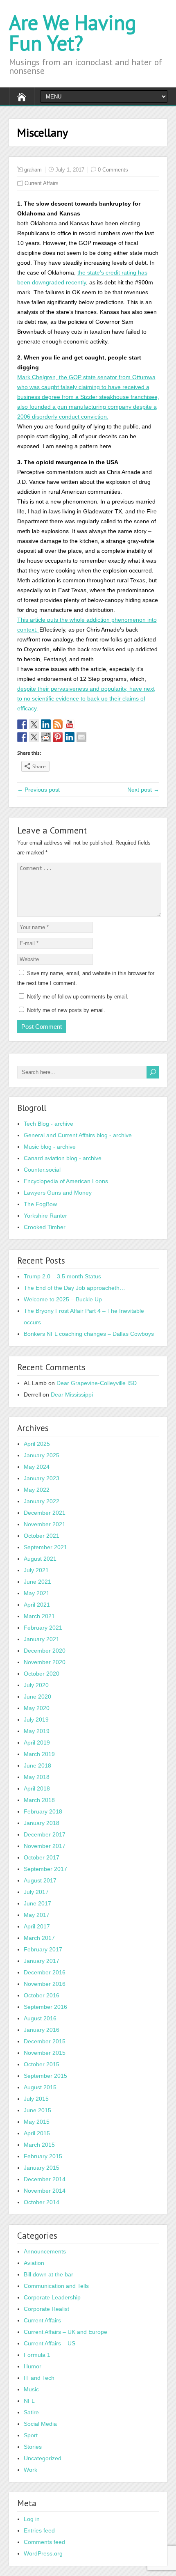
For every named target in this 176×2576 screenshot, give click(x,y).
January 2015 (42, 2168)
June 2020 (37, 1697)
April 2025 (37, 1444)
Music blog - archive (50, 1147)
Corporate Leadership (52, 2297)
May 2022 (37, 1490)
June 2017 (37, 1903)
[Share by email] (81, 737)
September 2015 (45, 2076)
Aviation (34, 2263)
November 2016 (45, 1984)
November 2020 (45, 1662)
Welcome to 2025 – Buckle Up (63, 1299)
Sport (31, 2435)
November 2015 (45, 2053)
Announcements (45, 2251)
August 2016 (40, 2018)
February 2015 (43, 2156)
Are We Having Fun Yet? (73, 33)
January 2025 (42, 1455)
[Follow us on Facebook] (22, 724)
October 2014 (42, 2202)
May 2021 (37, 1593)
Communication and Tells (56, 2286)
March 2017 (39, 1938)
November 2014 (45, 2191)
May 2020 (37, 1708)
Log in (32, 2519)
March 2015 (39, 2145)
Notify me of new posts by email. (66, 1010)
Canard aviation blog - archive (63, 1158)
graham (33, 170)
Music (31, 2389)
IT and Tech (39, 2378)
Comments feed (44, 2542)
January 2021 (42, 1639)
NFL (29, 2401)
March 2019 (39, 1754)
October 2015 (42, 2064)
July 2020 (36, 1685)
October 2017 (42, 1857)
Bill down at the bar (49, 2274)
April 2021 (37, 1605)
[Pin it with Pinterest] (58, 737)
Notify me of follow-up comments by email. (78, 997)
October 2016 (42, 1995)
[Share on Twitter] (34, 737)
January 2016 (42, 2030)
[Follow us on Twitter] (34, 724)
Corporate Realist (46, 2309)
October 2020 (42, 1674)
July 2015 (36, 2099)
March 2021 (39, 1616)
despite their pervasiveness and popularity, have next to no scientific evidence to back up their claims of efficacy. (86, 698)
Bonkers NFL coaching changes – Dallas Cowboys (89, 1334)
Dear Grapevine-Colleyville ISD (97, 1383)
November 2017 (45, 1846)
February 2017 (43, 1949)
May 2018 (37, 1777)
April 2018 (37, 1788)
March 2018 (39, 1800)
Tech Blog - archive (49, 1124)
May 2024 (37, 1467)
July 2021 (36, 1570)
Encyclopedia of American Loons (66, 1181)
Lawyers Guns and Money (58, 1193)
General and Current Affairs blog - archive (78, 1135)
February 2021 (43, 1628)
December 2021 (45, 1513)
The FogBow (40, 1204)
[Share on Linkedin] (70, 737)
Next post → (143, 790)
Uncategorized (43, 2458)
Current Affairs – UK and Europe (65, 2332)
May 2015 (37, 2122)
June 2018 (37, 1765)
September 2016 (45, 2007)
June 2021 (37, 1582)
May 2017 (37, 1915)
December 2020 (45, 1651)
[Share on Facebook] (22, 737)
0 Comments (113, 170)
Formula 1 (37, 2355)
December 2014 (45, 2179)
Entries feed (39, 2530)
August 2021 (40, 1559)
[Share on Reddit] (46, 737)
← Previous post (38, 790)
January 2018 (42, 1823)
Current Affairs (42, 183)
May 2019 (37, 1731)
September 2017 (45, 1869)
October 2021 (42, 1536)
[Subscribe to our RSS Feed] (58, 724)
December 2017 (45, 1834)
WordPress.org (43, 2553)
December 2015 (45, 2041)
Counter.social (42, 1170)
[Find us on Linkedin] (46, 724)
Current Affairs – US (50, 2343)
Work (30, 2470)
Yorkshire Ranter (45, 1216)
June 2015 (37, 2110)
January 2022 (42, 1501)
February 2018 (43, 1811)
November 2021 (45, 1524)
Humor (33, 2366)
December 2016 (45, 1972)
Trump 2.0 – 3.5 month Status (62, 1276)
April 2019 (37, 1743)
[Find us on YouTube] (70, 724)
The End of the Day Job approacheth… (74, 1288)
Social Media (40, 2424)
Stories (33, 2447)
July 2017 (36, 1892)
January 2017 (42, 1961)
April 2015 (37, 2133)
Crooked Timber (45, 1227)
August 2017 (40, 1880)
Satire (31, 2412)
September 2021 (45, 1547)
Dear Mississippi (72, 1394)
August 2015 (40, 2087)
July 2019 (36, 1720)
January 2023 (42, 1478)
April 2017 (37, 1926)
